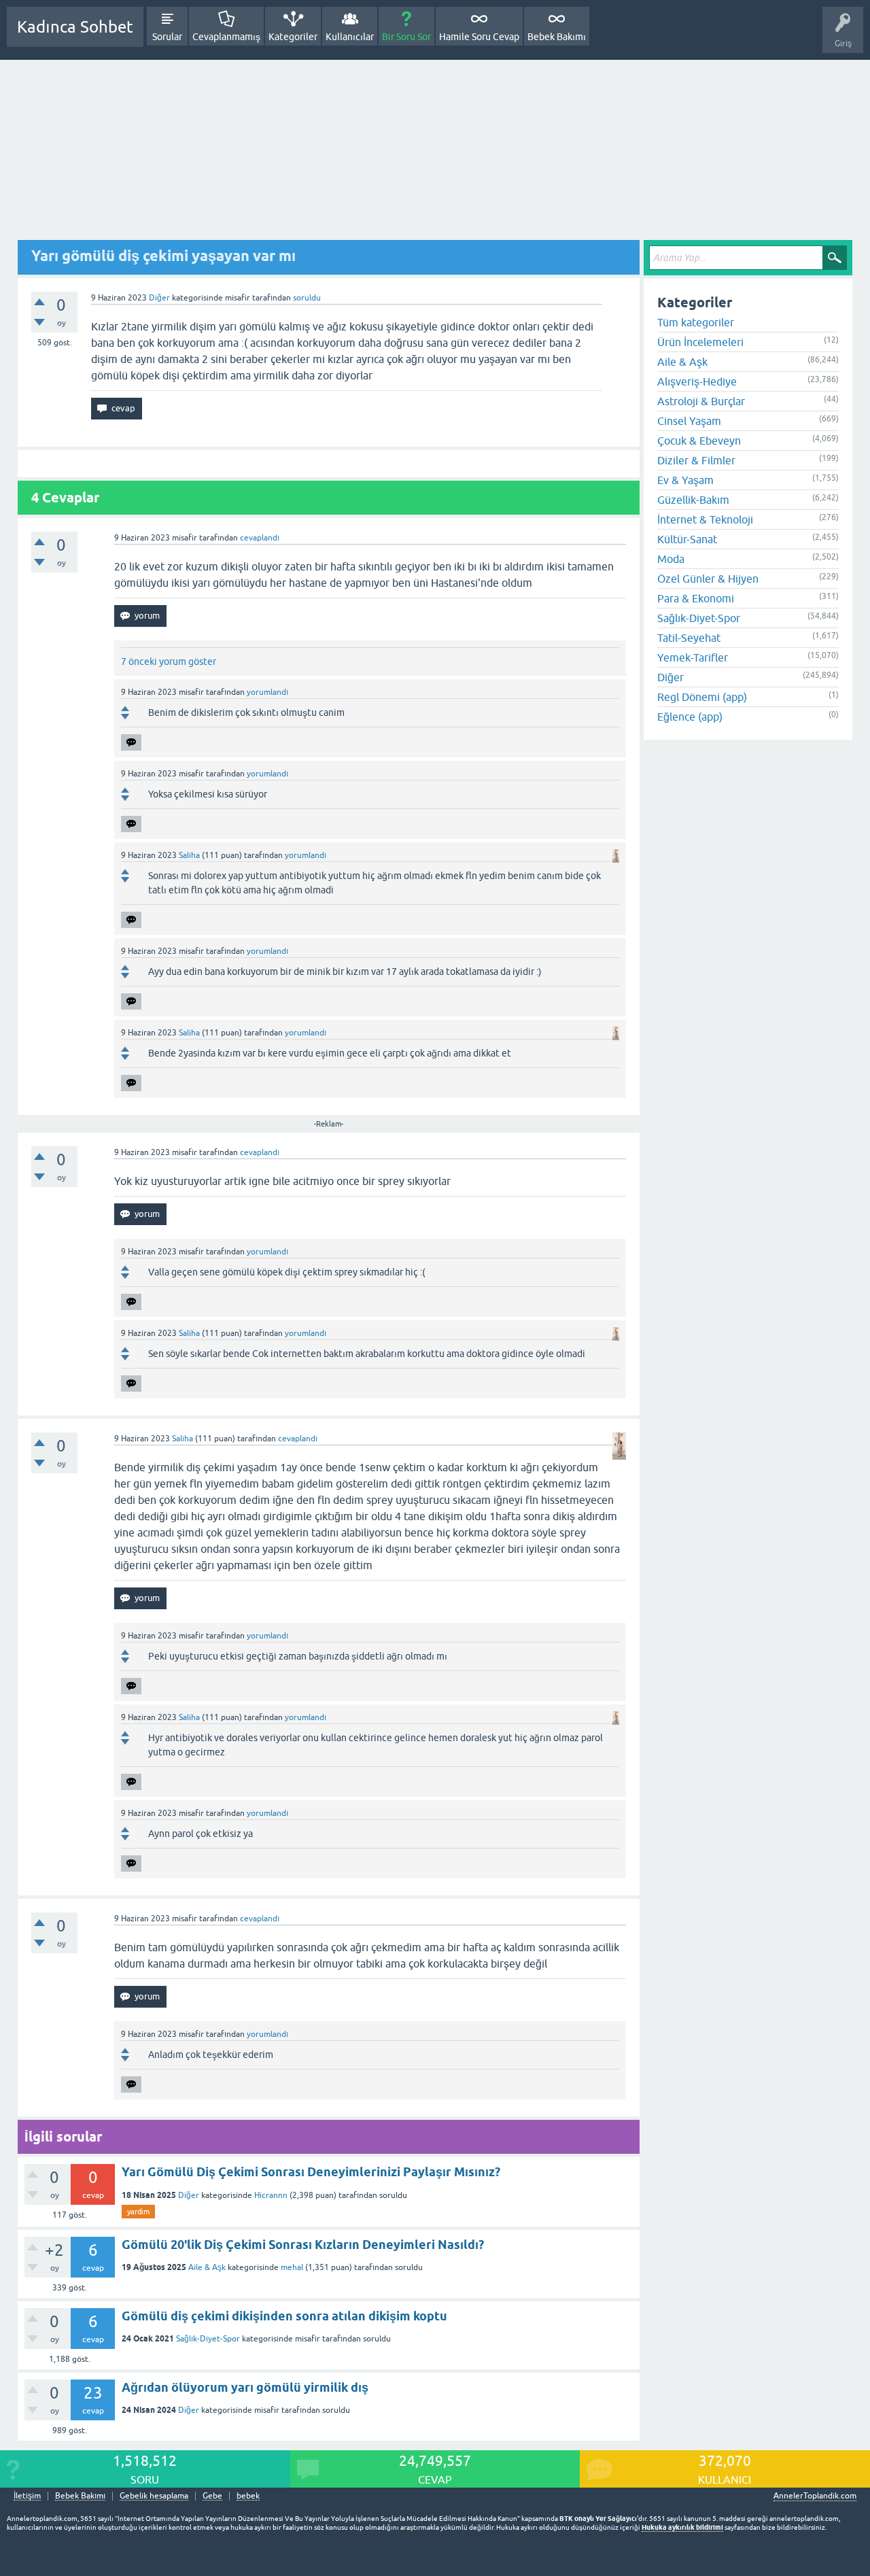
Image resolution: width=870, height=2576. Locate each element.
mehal (292, 2267)
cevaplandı (260, 538)
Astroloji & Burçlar (701, 401)
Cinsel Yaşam (689, 421)
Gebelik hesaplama (154, 2496)
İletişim (27, 2496)
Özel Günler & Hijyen (708, 579)
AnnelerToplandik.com (815, 2496)
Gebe (212, 2496)
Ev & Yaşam (685, 480)
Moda (671, 559)
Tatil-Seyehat (689, 638)
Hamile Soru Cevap (479, 37)
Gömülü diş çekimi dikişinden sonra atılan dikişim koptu (284, 2316)
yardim (138, 2212)
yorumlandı (267, 692)
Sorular (167, 37)
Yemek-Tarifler (693, 657)
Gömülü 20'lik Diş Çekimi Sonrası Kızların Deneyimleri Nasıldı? (303, 2245)
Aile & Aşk (207, 2267)
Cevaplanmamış (226, 37)
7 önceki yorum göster (169, 662)
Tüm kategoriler (696, 322)
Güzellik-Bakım (693, 500)
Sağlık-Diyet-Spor (208, 2339)
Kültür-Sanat (687, 539)
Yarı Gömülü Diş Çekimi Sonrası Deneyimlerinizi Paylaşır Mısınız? (311, 2172)
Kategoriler (293, 37)
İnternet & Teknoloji (705, 519)
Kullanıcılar (350, 37)
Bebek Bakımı (557, 37)
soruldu (307, 298)
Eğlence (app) (690, 717)
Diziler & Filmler (696, 460)
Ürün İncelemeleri (700, 342)
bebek (248, 2496)
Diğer (159, 298)
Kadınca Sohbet (75, 27)
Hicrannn (271, 2195)
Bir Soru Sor (406, 37)
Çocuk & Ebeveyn (699, 441)
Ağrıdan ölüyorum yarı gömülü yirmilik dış (245, 2387)
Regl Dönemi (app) (702, 697)
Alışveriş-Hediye (697, 381)
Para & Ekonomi (696, 598)
